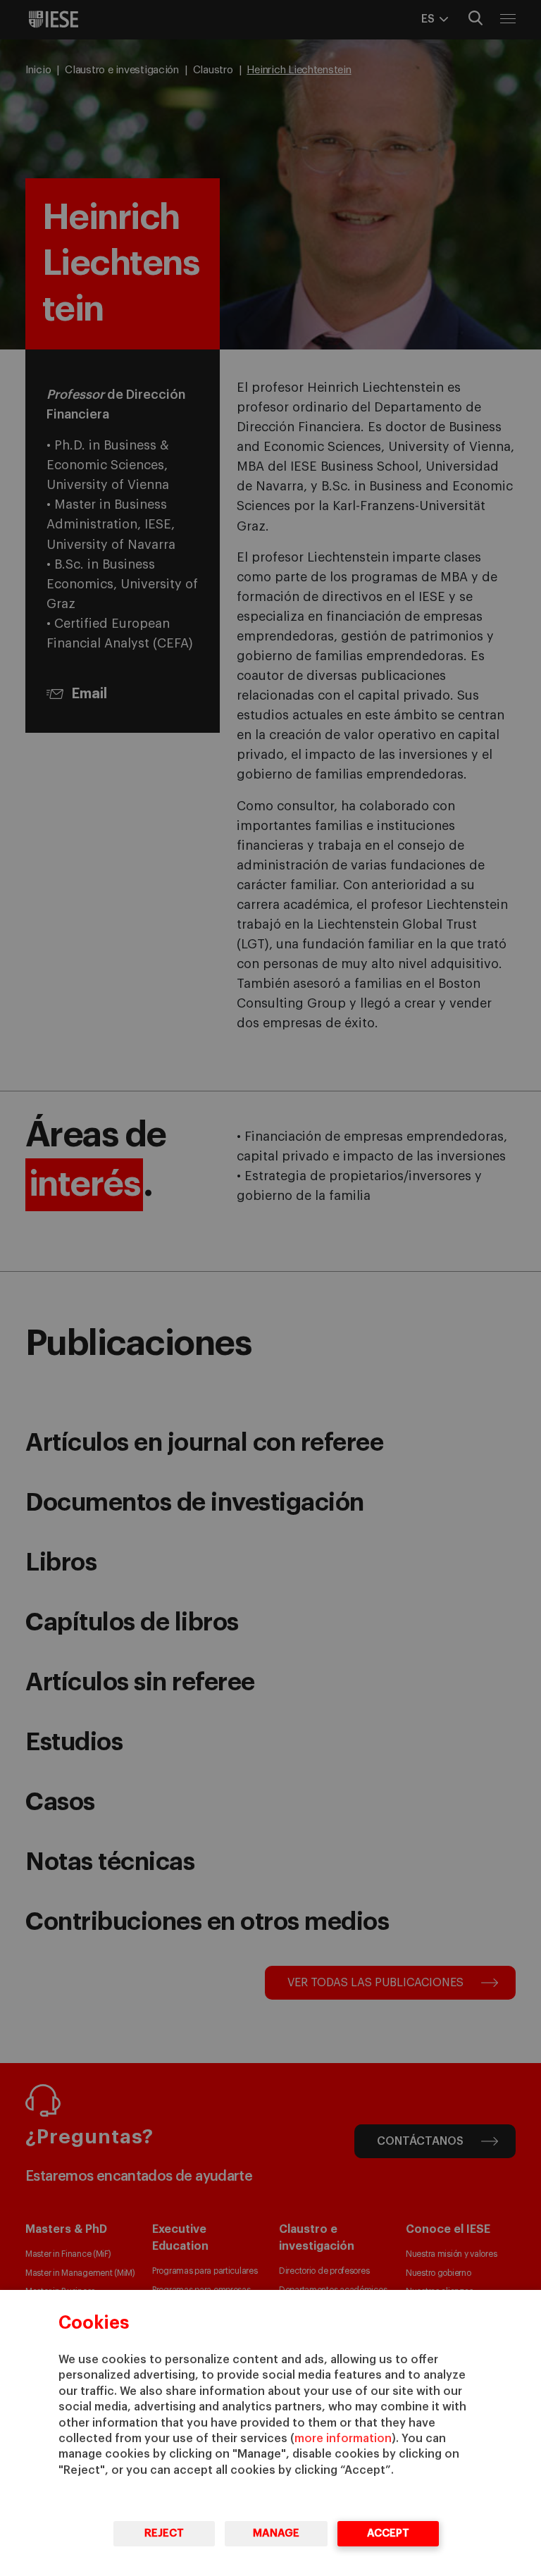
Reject (164, 2533)
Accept (388, 2533)
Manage (276, 2533)
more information (343, 2439)
